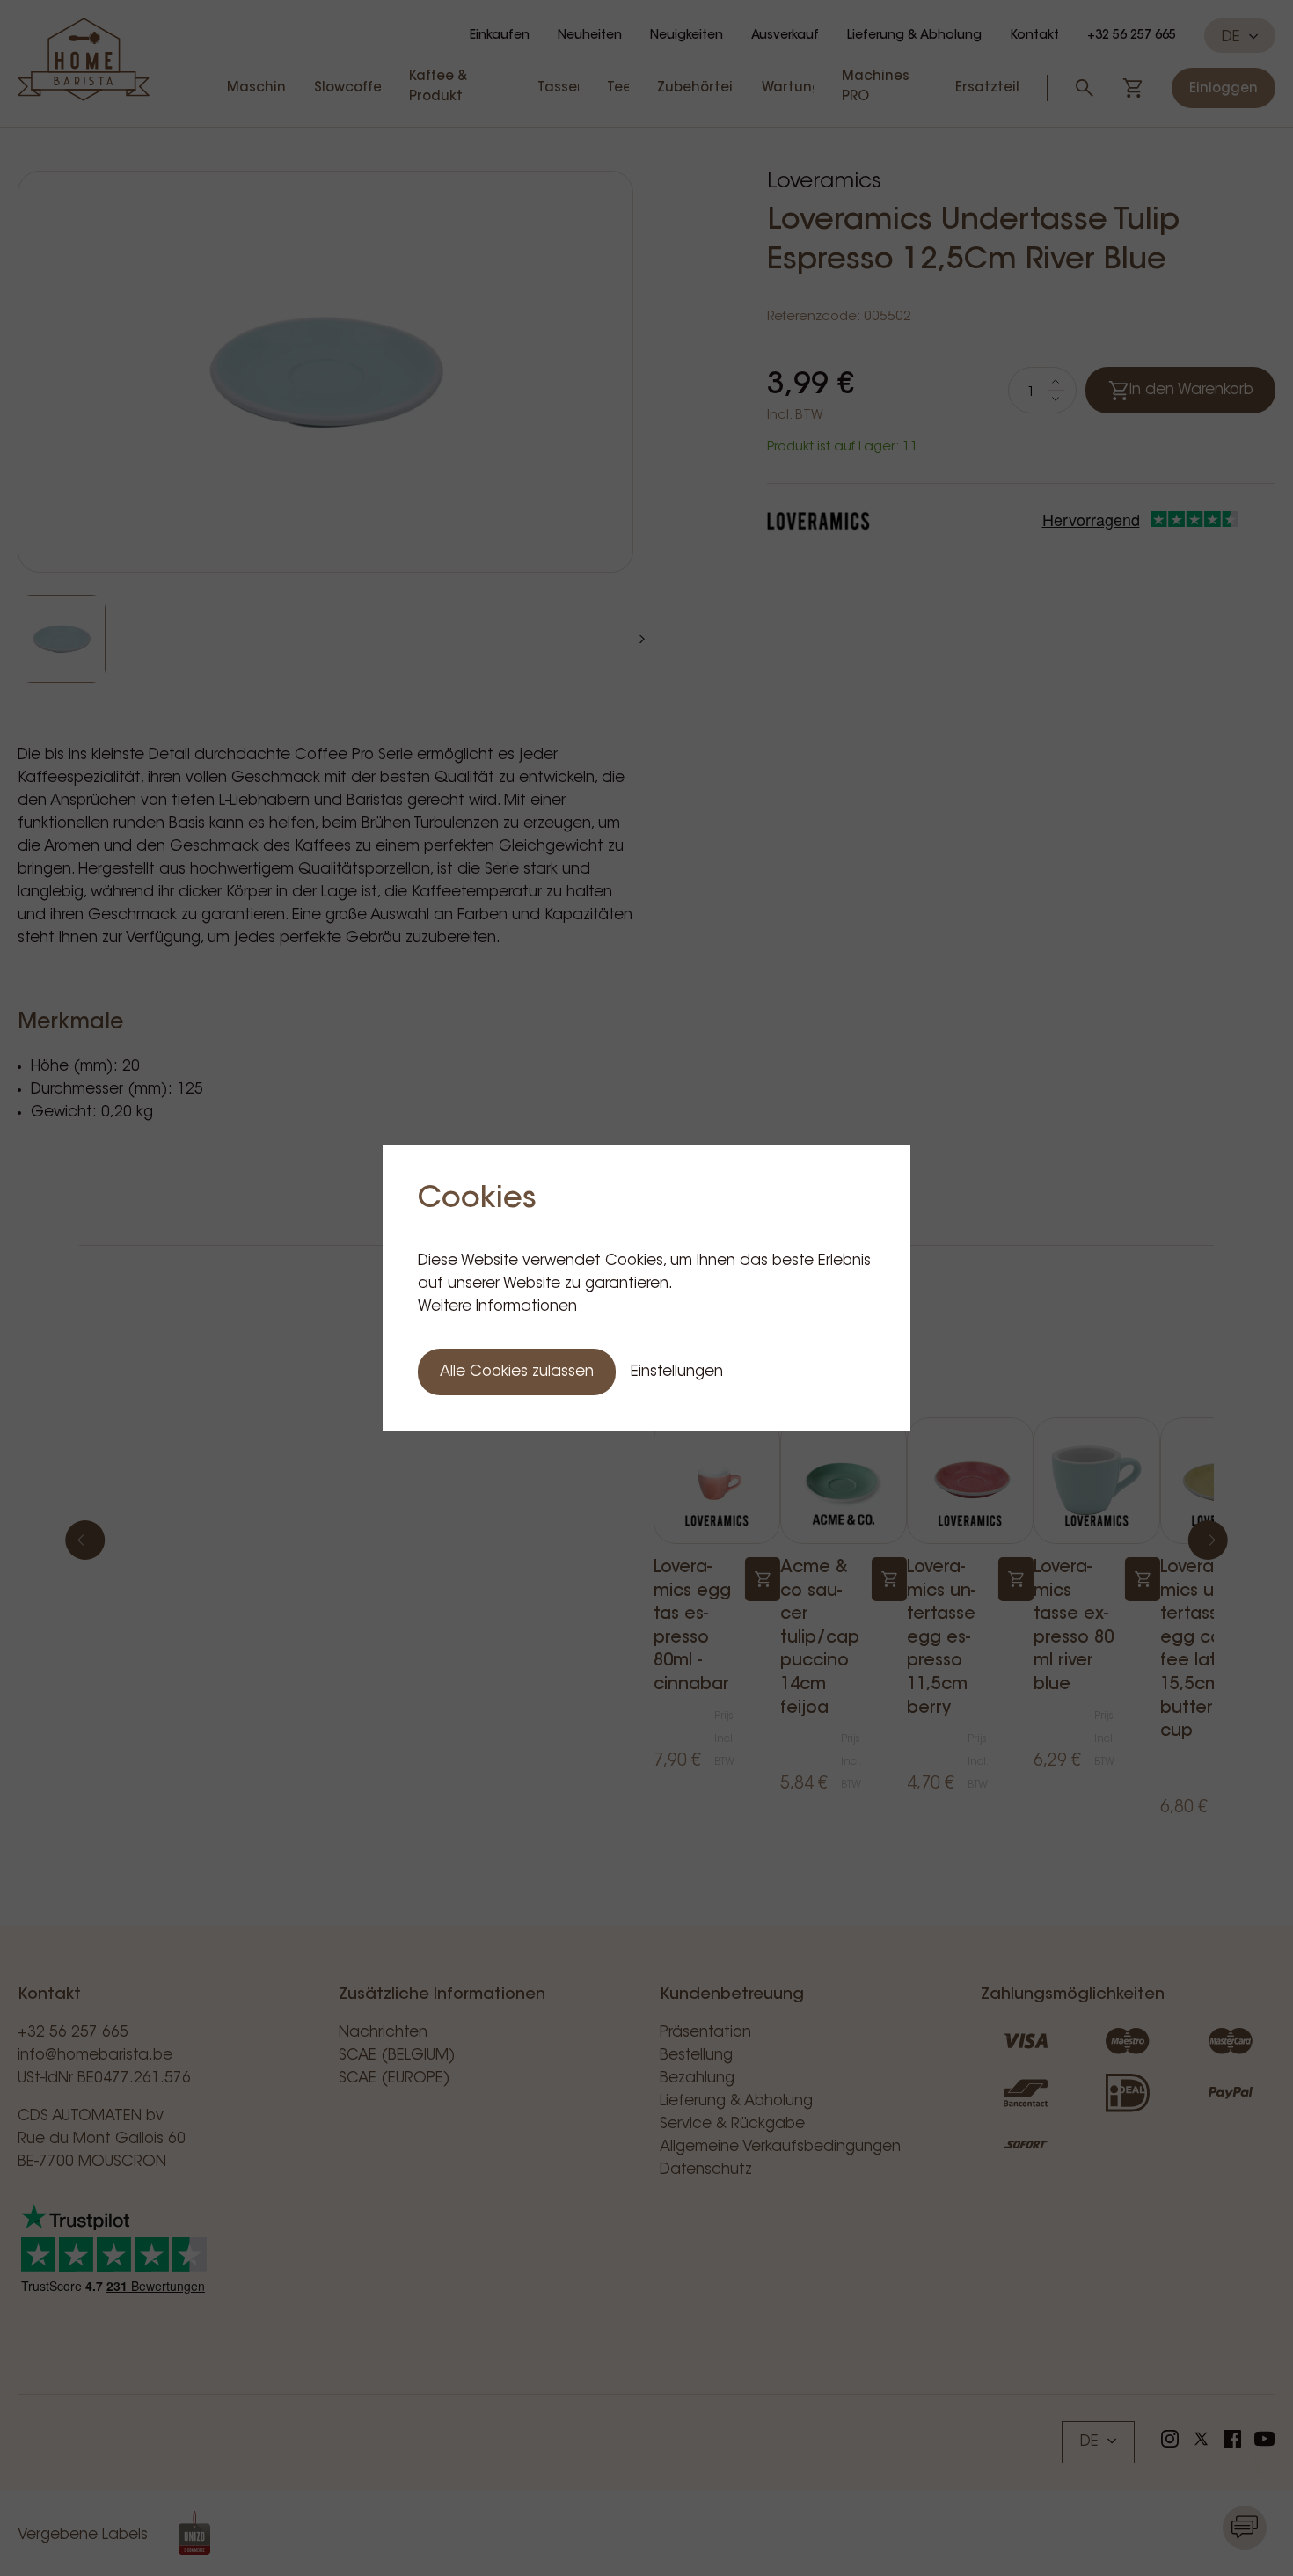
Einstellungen (677, 1372)
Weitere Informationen (497, 1307)
